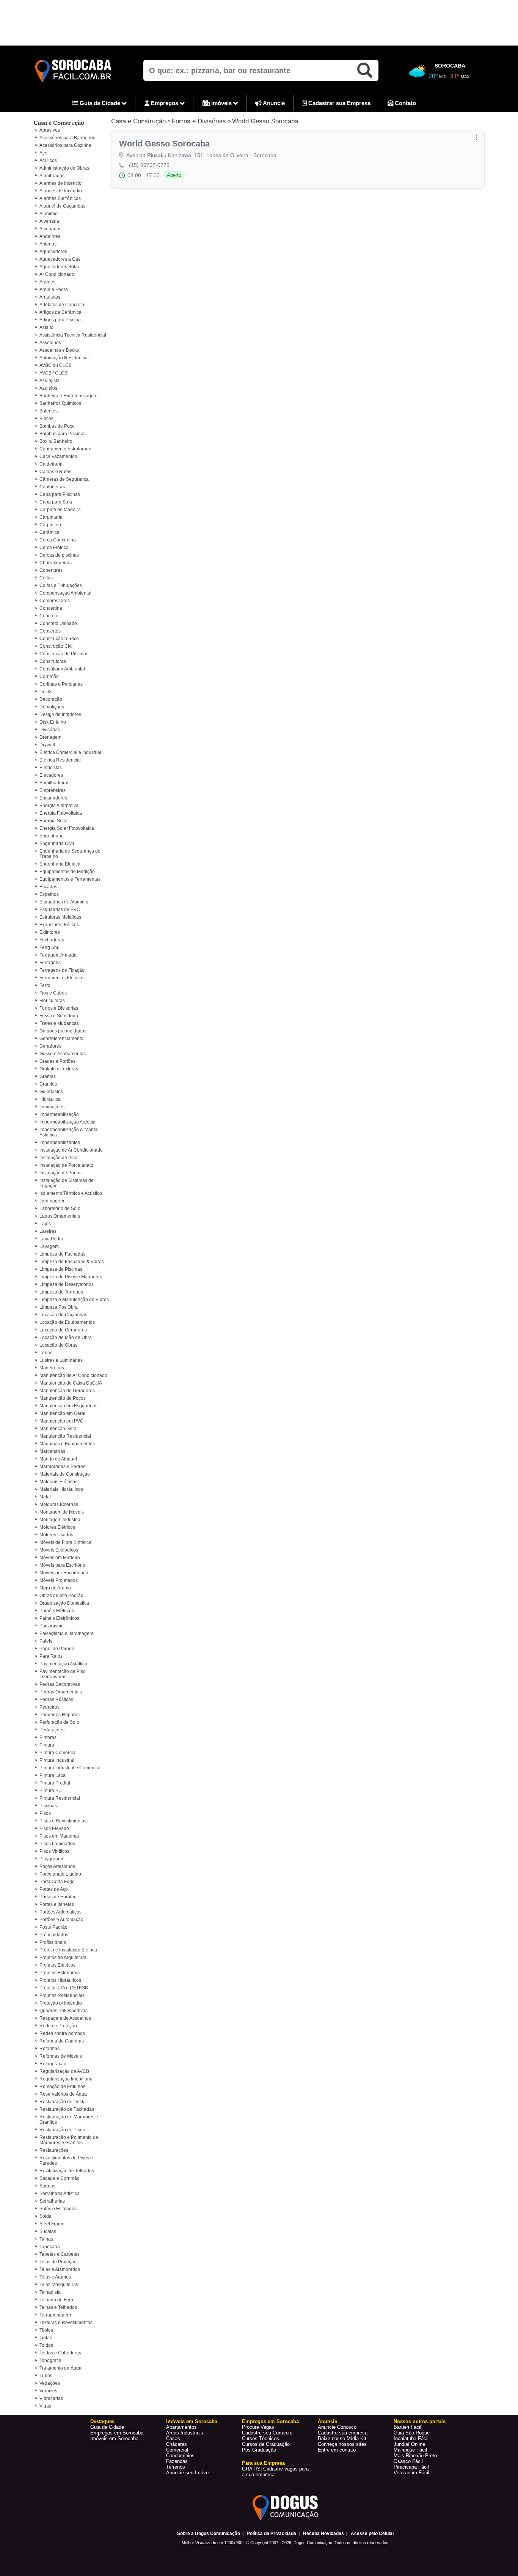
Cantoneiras (52, 487)
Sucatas (48, 2231)
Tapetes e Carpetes (60, 2254)
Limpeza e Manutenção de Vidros (74, 1300)
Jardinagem (52, 1201)
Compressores (55, 601)
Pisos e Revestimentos (63, 1821)
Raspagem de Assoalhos (65, 2018)
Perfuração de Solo (59, 1722)
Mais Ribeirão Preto (415, 2456)
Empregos (165, 103)
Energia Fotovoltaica (61, 813)
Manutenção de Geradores (67, 1391)
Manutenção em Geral (62, 1413)
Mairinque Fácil (410, 2450)
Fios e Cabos (53, 993)
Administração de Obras (64, 168)
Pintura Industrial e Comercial (70, 1768)
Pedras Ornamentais (61, 1692)
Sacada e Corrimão (60, 2178)
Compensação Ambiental (65, 593)
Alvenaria (49, 221)
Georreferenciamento (61, 1039)
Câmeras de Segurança (64, 479)
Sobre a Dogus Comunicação (209, 2534)
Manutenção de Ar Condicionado (73, 1375)
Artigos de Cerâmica (60, 312)
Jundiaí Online (409, 2444)
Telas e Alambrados (60, 2269)
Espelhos (49, 894)
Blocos (46, 419)
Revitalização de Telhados (67, 2171)
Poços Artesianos (57, 1866)
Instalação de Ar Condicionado (71, 1150)
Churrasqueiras (56, 563)
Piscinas (48, 1806)
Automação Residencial (64, 358)
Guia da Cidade (100, 103)
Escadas (48, 887)
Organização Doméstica (64, 1603)
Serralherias (52, 2201)
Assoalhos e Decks (59, 350)
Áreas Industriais (185, 2433)
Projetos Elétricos (57, 1965)
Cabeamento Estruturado (65, 449)
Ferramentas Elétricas (62, 978)
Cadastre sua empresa (343, 2433)
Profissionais (53, 1942)
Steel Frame (52, 2224)
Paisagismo (52, 1626)
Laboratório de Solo (60, 1209)
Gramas (48, 1076)
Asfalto (46, 327)
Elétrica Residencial (60, 760)
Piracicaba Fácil (411, 2467)
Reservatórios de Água (63, 2094)
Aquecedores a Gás (60, 259)
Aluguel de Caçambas (62, 206)
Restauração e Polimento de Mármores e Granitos (69, 2140)
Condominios (180, 2456)
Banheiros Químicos (60, 403)
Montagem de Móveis (62, 1512)
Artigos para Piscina (60, 320)
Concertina (51, 608)
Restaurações (54, 2150)
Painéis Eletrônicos (59, 1618)
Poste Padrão (53, 1927)
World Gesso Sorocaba (265, 121)
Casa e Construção (59, 123)
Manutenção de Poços (63, 1398)
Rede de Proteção (58, 2026)
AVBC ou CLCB (56, 365)
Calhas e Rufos (55, 472)
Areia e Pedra (54, 290)
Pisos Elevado (54, 1829)
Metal (45, 1497)
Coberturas (51, 570)
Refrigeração (53, 2064)
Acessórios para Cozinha (65, 145)
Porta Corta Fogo (57, 1882)
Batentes (49, 411)
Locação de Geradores (63, 1330)
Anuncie (273, 103)
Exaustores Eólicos (59, 925)
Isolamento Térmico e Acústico (71, 1193)
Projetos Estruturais (60, 1973)
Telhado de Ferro (57, 2300)
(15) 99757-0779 (149, 165)
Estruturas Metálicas (60, 917)
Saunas (47, 2186)
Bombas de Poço (57, 426)
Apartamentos (181, 2427)
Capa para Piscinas (60, 494)
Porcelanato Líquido (60, 1874)
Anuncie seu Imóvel (188, 2473)
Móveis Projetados (59, 1580)
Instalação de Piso (58, 1158)
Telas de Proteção (58, 2262)
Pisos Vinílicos (54, 1851)
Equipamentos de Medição (67, 872)
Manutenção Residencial (65, 1436)
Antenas (48, 244)
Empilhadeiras (54, 783)
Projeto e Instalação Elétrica (68, 1950)
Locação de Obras (58, 1345)
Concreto (49, 616)
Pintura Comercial (58, 1753)
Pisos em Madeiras (59, 1836)
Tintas (46, 2338)
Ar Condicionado (57, 274)
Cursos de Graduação (266, 2444)
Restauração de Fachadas (67, 2109)
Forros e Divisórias (59, 1008)
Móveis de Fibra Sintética (65, 1542)
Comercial (177, 2450)
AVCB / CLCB (53, 373)
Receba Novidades (323, 2534)
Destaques (102, 2421)
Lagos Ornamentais (60, 1216)
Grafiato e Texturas (59, 1069)
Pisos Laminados (57, 1844)
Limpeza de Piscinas (61, 1269)
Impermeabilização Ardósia (67, 1122)
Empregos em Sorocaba (117, 2433)
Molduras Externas (59, 1504)
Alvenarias (50, 229)
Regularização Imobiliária (66, 2079)
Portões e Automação (61, 1920)
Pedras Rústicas (56, 1699)
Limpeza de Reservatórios (67, 1284)
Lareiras (48, 1231)
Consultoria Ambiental (62, 669)
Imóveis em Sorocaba (114, 2438)
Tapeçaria (50, 2247)
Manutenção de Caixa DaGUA (71, 1383)
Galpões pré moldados (63, 1031)
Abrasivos (50, 130)
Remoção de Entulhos (62, 2087)
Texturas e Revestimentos (66, 2323)
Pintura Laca (53, 1775)
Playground (51, 1859)
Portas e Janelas (57, 1904)
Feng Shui (50, 947)
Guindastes (51, 1092)
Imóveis (221, 103)
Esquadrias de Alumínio (64, 902)
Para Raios (51, 1656)
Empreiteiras (53, 790)
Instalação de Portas (60, 1173)
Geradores (50, 1046)
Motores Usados (56, 1535)
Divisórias (50, 730)
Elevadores (51, 775)
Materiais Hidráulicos (61, 1489)
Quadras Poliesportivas (64, 2011)
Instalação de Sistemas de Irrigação (67, 1183)
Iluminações (52, 1107)
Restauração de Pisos (62, 2130)
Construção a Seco (59, 639)
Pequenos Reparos (60, 1715)
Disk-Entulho (53, 722)
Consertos (50, 631)
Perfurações (52, 1730)
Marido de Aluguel (58, 1459)
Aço (43, 153)
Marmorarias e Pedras (62, 1467)
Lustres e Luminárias (61, 1360)
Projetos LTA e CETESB (64, 1988)
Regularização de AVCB (64, 2071)
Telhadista (50, 2292)
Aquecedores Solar (59, 267)
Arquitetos (50, 297)
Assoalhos (50, 343)
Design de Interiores (60, 714)
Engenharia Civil (57, 843)
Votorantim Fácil (411, 2473)
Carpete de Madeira (60, 510)
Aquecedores (53, 252)
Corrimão (49, 677)
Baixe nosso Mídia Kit (342, 2438)
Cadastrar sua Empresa (339, 103)
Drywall (47, 745)
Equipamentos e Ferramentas (70, 879)
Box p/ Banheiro (56, 441)
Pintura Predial (55, 1783)
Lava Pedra (51, 1239)
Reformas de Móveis (61, 2056)
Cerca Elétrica (54, 548)
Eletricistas (51, 768)
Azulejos (48, 388)
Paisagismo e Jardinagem (66, 1633)
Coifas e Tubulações (61, 585)
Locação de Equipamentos (67, 1322)
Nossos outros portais (420, 2421)
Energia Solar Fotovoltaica (67, 828)
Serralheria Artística (60, 2194)
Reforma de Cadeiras (62, 2041)
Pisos (45, 1813)
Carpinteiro (51, 525)
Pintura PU (51, 1791)
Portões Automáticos (60, 1912)
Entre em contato (337, 2450)
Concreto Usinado (58, 623)
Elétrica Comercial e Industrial (70, 752)
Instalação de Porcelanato (66, 1165)
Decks (46, 692)
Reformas (49, 2049)
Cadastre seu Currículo (267, 2433)
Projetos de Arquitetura (63, 1958)
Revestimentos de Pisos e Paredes (66, 2161)
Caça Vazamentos (58, 456)
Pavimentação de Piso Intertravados (63, 1674)
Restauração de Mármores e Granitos (69, 2120)
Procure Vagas (258, 2427)
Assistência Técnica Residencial (73, 335)
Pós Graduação (259, 2450)
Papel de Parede (57, 1649)
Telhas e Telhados (58, 2307)
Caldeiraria (51, 464)
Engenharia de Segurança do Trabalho (70, 854)
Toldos (46, 2345)
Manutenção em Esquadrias (68, 1406)
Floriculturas (52, 1001)
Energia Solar (54, 821)
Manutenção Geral (59, 1429)
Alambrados (52, 176)
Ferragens (50, 963)
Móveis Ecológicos (59, 1550)
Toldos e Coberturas (60, 2353)
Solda (46, 2216)
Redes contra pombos (62, 2033)
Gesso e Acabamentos (63, 1054)
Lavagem (49, 1246)
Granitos (48, 1084)
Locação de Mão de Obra (66, 1338)
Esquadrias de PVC (60, 910)
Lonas (46, 1353)
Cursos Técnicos (261, 2438)
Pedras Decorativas (60, 1684)
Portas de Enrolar (57, 1897)
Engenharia (52, 836)
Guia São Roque (412, 2433)
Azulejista (49, 381)
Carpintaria (51, 517)
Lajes (45, 1224)
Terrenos (176, 2467)
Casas (173, 2438)
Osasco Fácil (408, 2461)
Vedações (50, 2383)
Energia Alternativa (59, 806)
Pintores (48, 1737)
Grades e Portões (57, 1061)
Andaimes (50, 236)
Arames (47, 282)
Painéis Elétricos (57, 1611)
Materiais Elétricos (58, 1482)
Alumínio (49, 214)
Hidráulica (50, 1099)
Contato (405, 103)
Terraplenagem (55, 2315)
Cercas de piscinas (59, 555)
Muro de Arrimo (55, 1588)
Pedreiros (49, 1707)
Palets (46, 1641)
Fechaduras (52, 940)
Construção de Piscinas (64, 654)
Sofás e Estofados (58, 2209)
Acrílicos (48, 161)
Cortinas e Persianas (61, 684)
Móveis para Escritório (62, 1565)
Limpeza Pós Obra (59, 1307)
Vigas (45, 2406)
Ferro (45, 985)
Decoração (51, 699)
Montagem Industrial (60, 1520)
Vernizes (48, 2391)
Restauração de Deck (62, 2102)
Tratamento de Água (60, 2368)
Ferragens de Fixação (62, 970)
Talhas (46, 2239)
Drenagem (50, 737)
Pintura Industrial (57, 1760)
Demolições (52, 707)
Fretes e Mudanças (59, 1023)
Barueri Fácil (407, 2427)
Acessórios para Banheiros (67, 138)
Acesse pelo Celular (373, 2534)
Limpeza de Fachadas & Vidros (72, 1262)
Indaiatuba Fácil (411, 2438)
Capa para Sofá (56, 502)
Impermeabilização (59, 1114)
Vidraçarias (51, 2398)
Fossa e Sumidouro (60, 1016)
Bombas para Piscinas (63, 434)
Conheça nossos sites (342, 2444)
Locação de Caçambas (63, 1315)
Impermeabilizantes (60, 1142)
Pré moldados (54, 1935)
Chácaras (177, 2444)
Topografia (50, 2360)
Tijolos (46, 2330)
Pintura (47, 1745)
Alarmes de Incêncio (60, 183)
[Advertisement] (259, 23)
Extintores (50, 932)
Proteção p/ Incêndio (61, 2003)
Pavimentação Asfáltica (63, 1664)
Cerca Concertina (58, 540)
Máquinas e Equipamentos (67, 1444)
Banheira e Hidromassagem (68, 396)
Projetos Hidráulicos (60, 1980)
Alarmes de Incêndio (61, 191)
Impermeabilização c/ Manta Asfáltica (68, 1132)
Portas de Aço (54, 1889)
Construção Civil (57, 646)
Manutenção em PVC (61, 1421)
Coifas (46, 578)
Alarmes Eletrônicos (60, 198)
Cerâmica (49, 532)
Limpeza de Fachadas (62, 1254)
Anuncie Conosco (337, 2427)
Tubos (46, 2376)
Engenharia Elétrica (60, 864)
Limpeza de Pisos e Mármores (71, 1277)
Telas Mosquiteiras (59, 2285)
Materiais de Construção (65, 1474)
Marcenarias (52, 1451)
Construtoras (53, 661)
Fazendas (177, 2461)
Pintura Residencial (60, 1798)
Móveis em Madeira (60, 1558)
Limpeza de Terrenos (61, 1292)
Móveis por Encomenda (64, 1573)
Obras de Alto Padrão (61, 1596)
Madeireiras (52, 1368)
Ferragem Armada (58, 955)
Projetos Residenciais (62, 1995)
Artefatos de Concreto (62, 305)
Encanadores (53, 798)
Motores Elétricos (57, 1527)
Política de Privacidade (272, 2534)
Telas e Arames (55, 2277)
